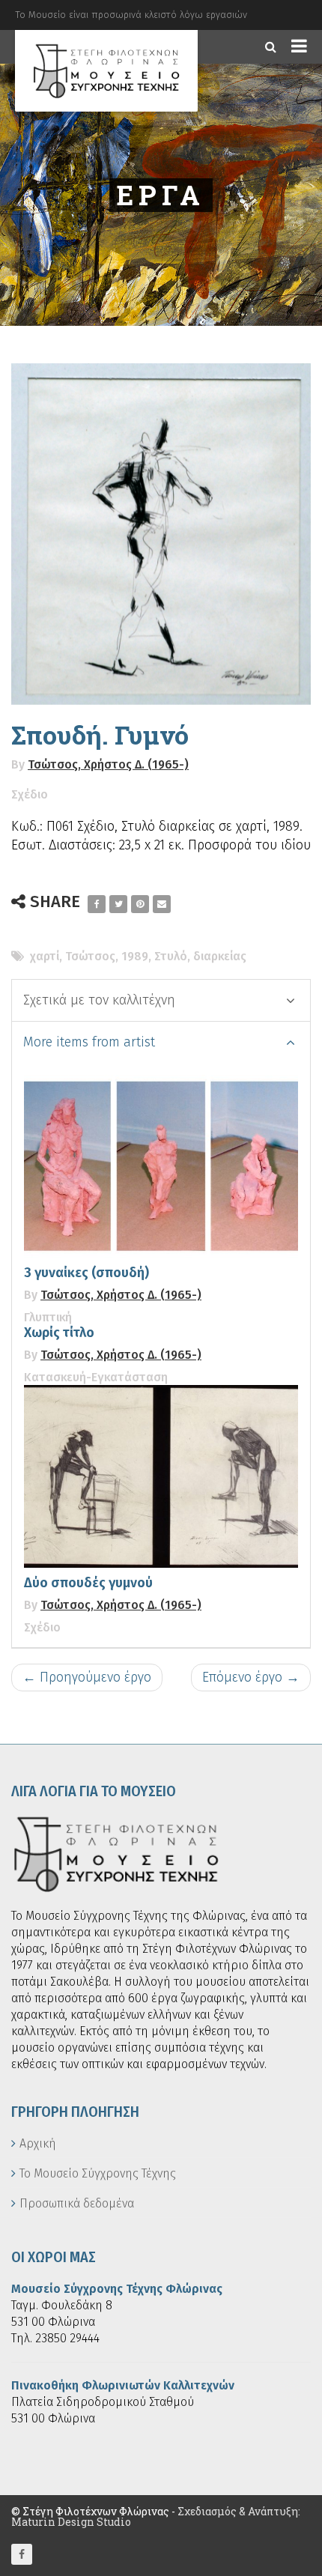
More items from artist (89, 1042)
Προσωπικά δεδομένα (77, 2203)
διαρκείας (220, 956)
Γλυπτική (48, 1317)
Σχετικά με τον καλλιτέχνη (99, 1000)
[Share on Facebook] (97, 904)
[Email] (162, 904)
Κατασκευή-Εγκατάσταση (96, 1377)
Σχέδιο (30, 794)
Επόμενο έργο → (251, 1677)
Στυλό (171, 956)
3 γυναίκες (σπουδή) (86, 1273)
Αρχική (38, 2143)
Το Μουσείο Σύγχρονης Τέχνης (98, 2173)
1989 (135, 956)
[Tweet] (118, 904)
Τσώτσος (90, 956)
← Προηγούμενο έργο (87, 1677)
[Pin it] (140, 904)
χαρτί (45, 956)
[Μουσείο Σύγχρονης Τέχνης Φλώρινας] (106, 71)
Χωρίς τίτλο (59, 1333)
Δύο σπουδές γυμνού (88, 1583)
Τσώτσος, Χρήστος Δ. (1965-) (108, 764)
